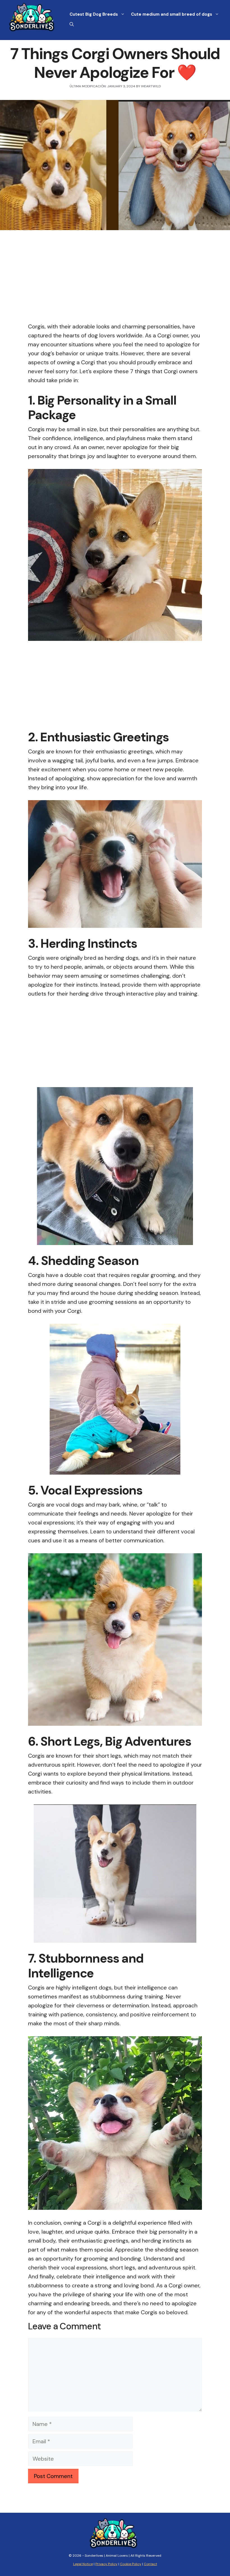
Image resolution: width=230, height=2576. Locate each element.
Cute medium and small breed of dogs (172, 14)
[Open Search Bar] (72, 24)
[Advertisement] (115, 281)
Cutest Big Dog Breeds (94, 14)
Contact (150, 2564)
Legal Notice (83, 2564)
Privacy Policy (106, 2564)
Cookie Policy (131, 2564)
